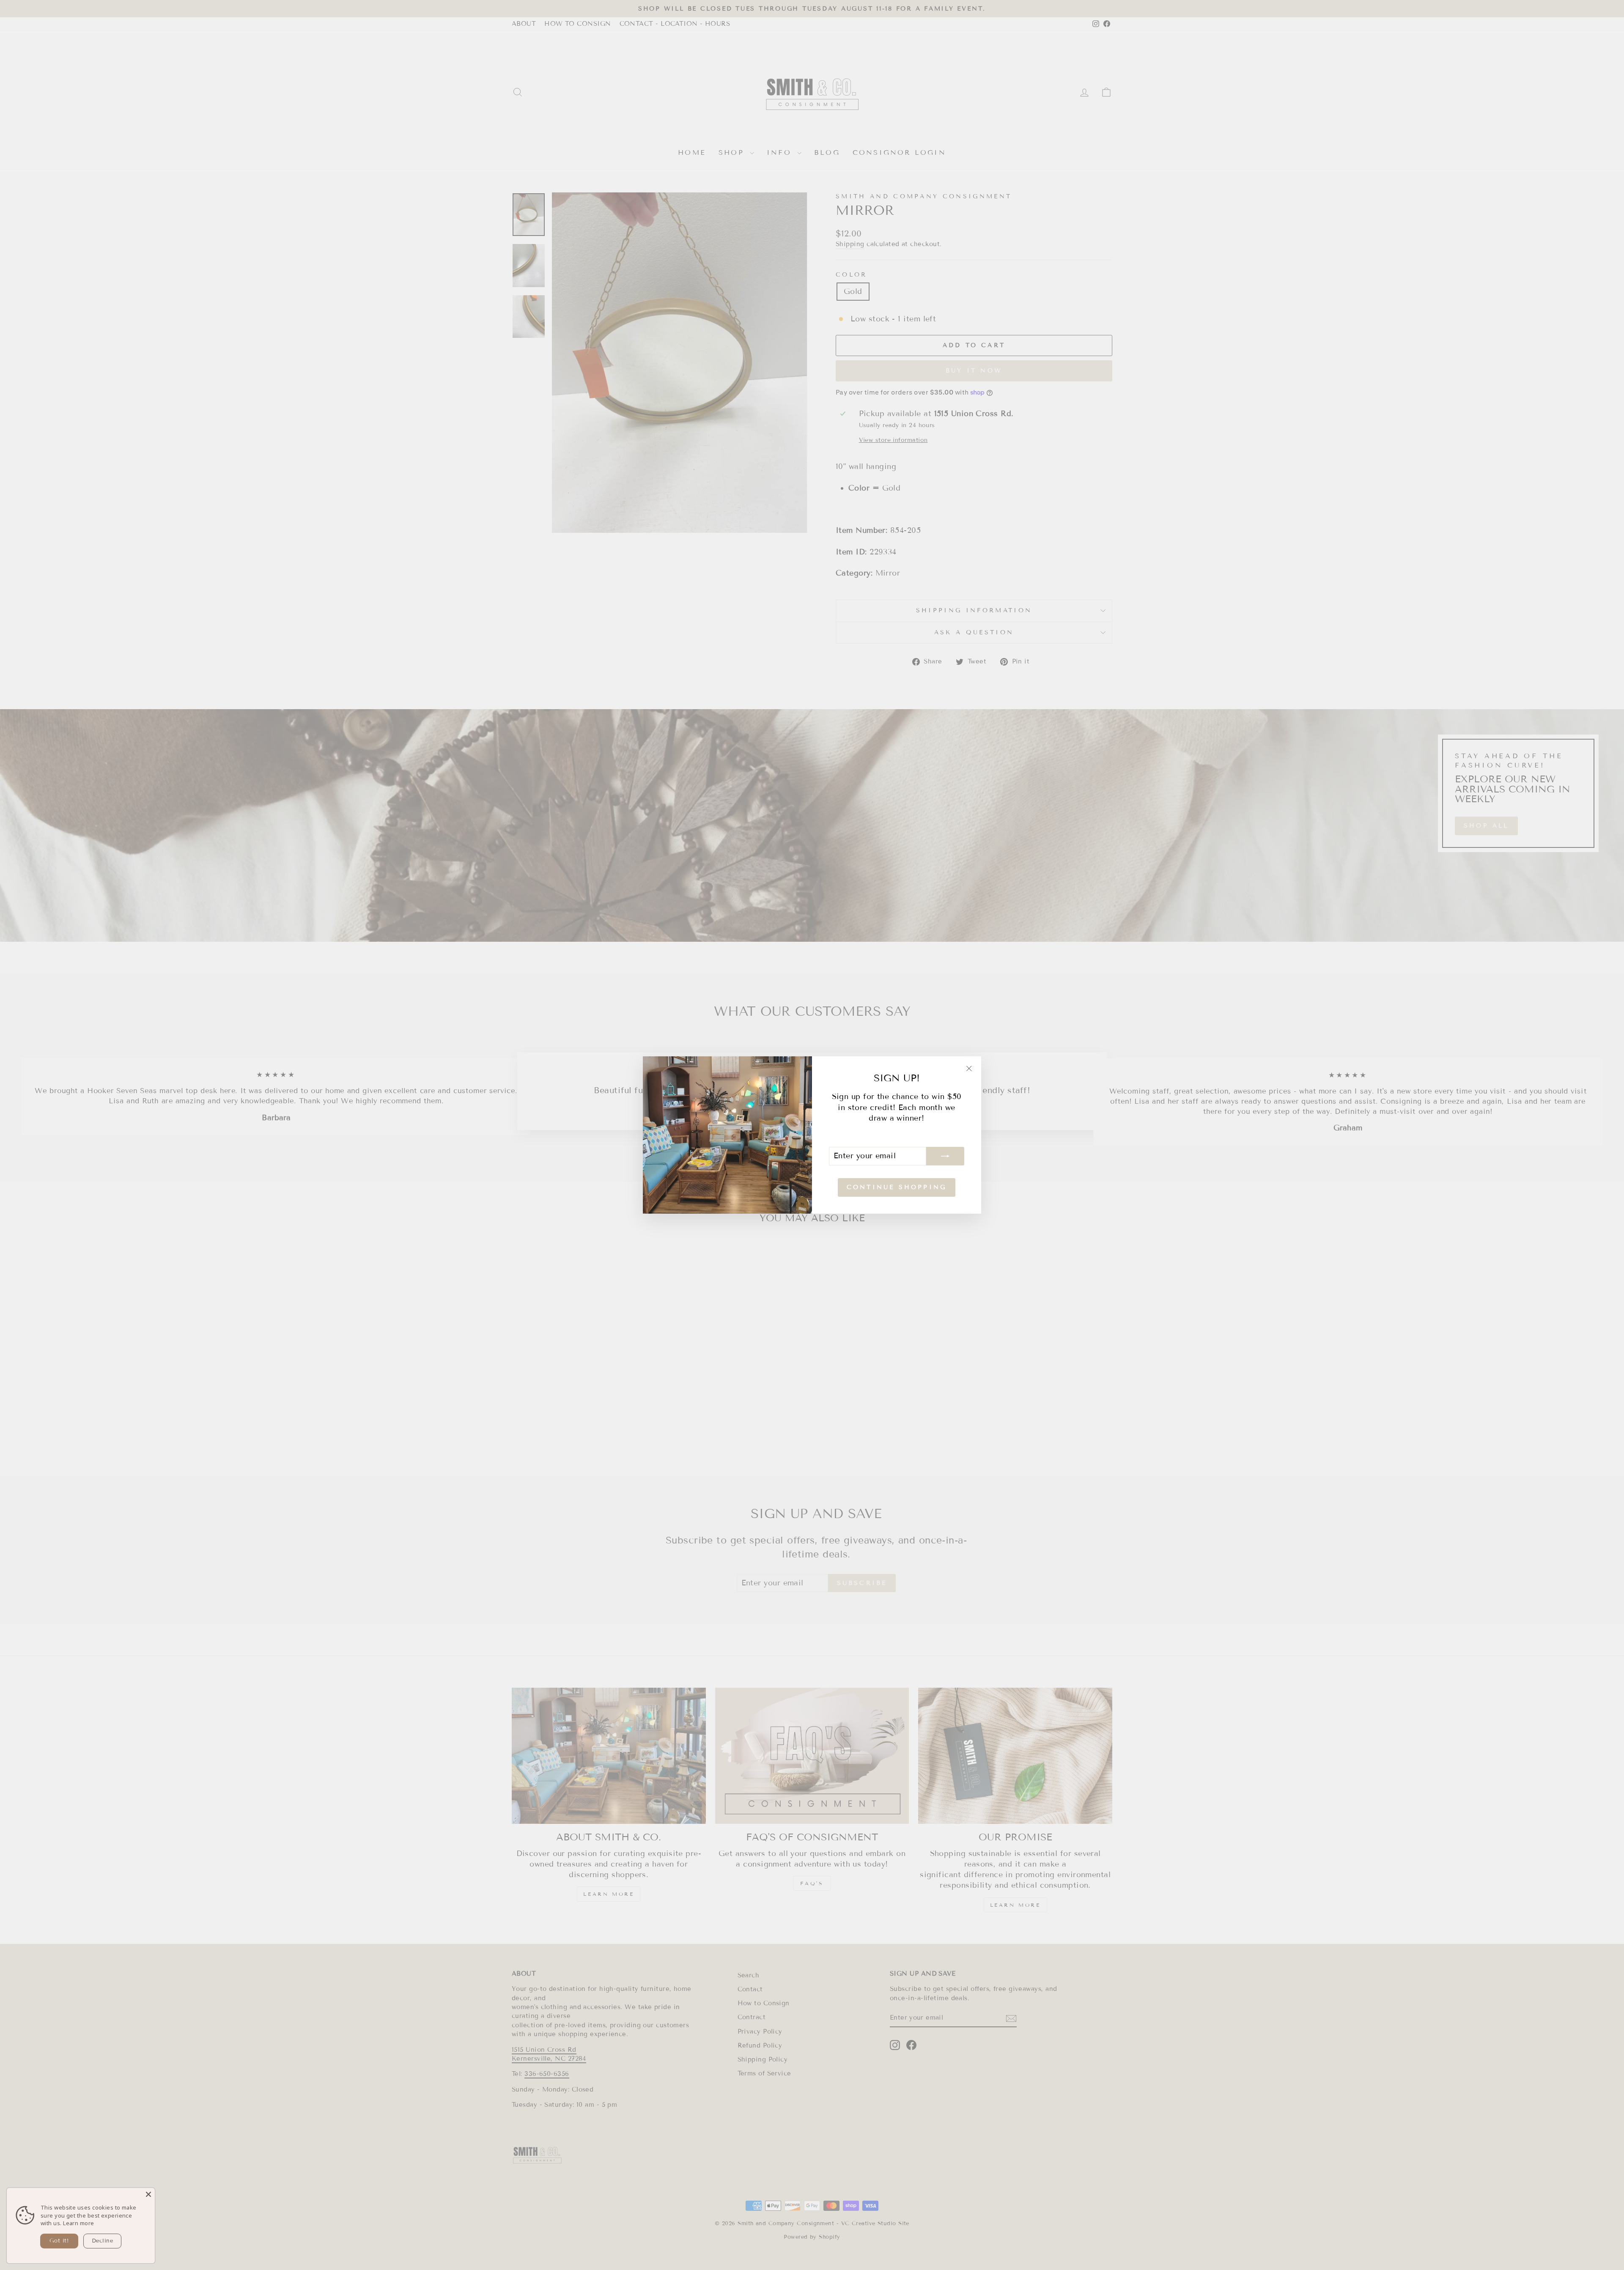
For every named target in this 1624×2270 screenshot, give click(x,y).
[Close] (148, 2194)
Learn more (79, 2223)
